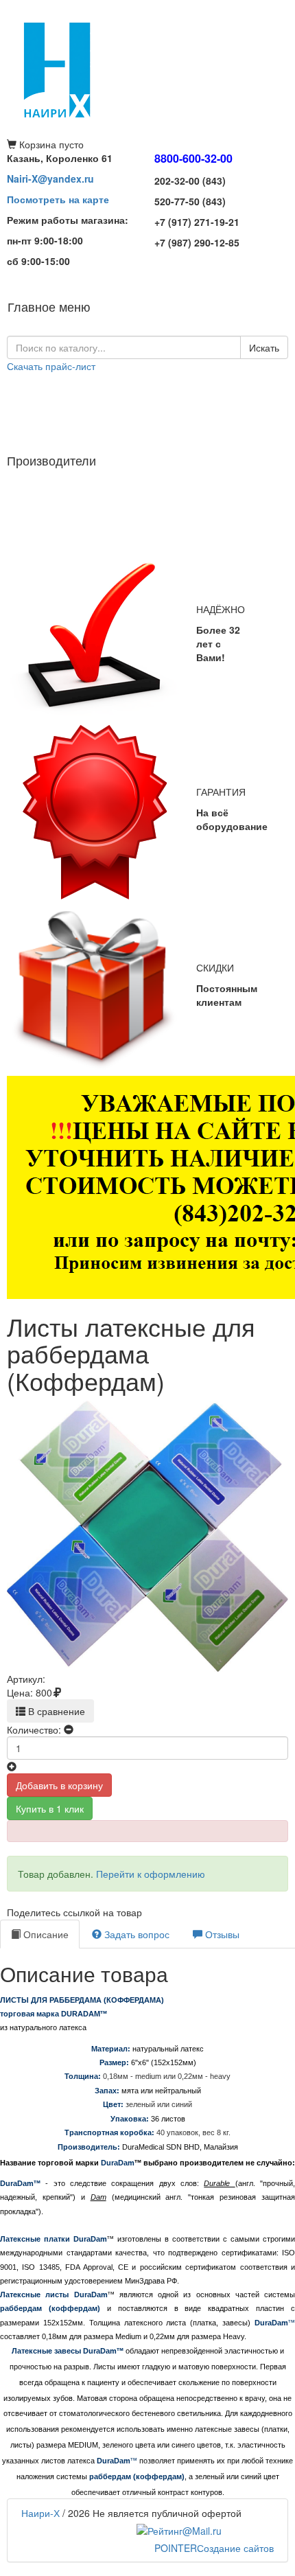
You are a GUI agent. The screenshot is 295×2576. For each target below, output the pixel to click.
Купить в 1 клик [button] (50, 1808)
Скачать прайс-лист (51, 366)
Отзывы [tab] (221, 1934)
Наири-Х (40, 2513)
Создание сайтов (214, 2548)
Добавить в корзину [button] (59, 1785)
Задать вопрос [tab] (135, 1934)
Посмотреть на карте (58, 199)
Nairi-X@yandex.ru (50, 179)
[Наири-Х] (147, 69)
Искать (264, 347)
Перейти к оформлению (151, 1874)
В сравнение (55, 1711)
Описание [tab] (45, 1934)
